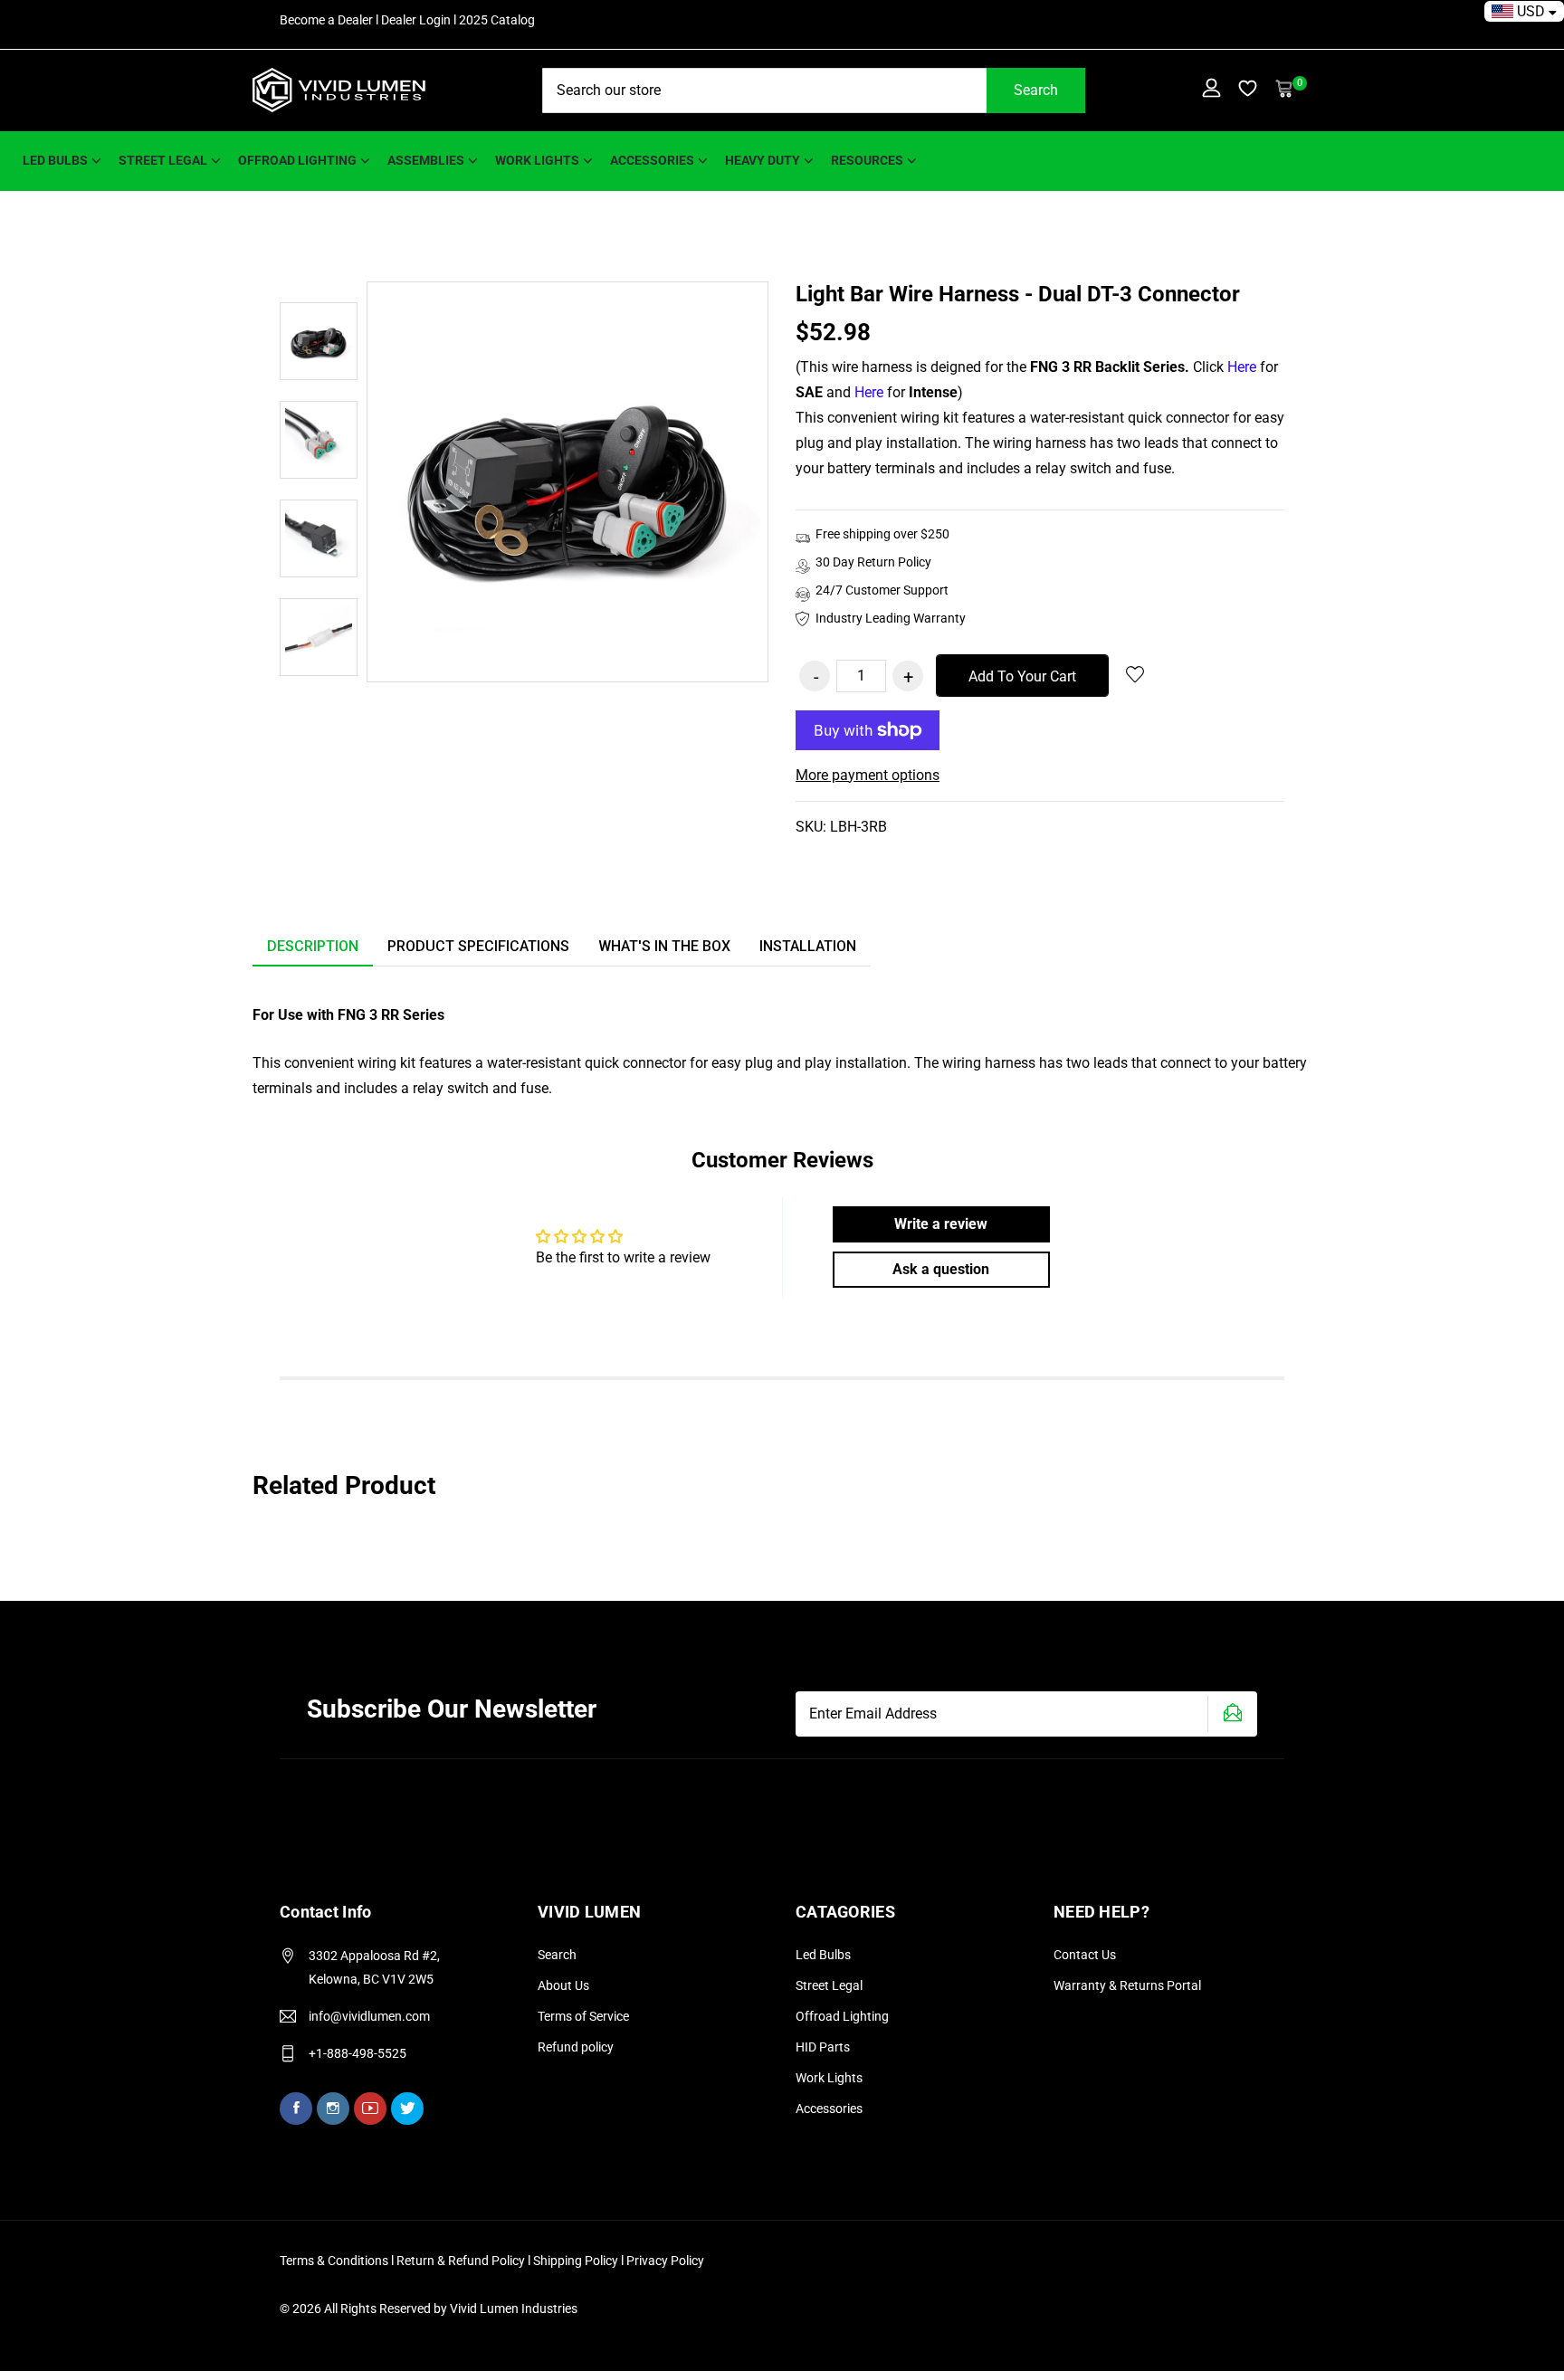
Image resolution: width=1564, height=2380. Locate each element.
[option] (319, 341)
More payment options (868, 775)
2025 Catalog (497, 20)
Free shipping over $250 (882, 534)
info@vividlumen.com (369, 2016)
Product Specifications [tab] (478, 946)
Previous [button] (319, 263)
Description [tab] (313, 946)
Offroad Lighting (297, 160)
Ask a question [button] (941, 1269)
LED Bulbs (55, 160)
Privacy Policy (665, 2261)
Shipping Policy (577, 2261)
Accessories (652, 160)
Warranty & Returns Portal (1127, 1985)
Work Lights (829, 2078)
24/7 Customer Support (882, 590)
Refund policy (576, 2047)
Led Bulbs (823, 1955)
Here (1242, 367)
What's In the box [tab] (664, 946)
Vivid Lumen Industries (514, 2309)
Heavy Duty (763, 160)
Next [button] (319, 694)
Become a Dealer (326, 20)
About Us (563, 1985)
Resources (867, 160)
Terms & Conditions (334, 2261)
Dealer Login (416, 20)
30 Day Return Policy (873, 562)
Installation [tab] (808, 946)
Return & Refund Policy (462, 2261)
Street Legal (829, 1985)
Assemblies (426, 160)
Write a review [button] (941, 1224)
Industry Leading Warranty (891, 618)
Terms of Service (583, 2016)
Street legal (163, 160)
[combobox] (814, 90)
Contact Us (1085, 1955)
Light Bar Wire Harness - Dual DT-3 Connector (1018, 294)
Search (1036, 90)
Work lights (537, 160)
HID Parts (823, 2047)
